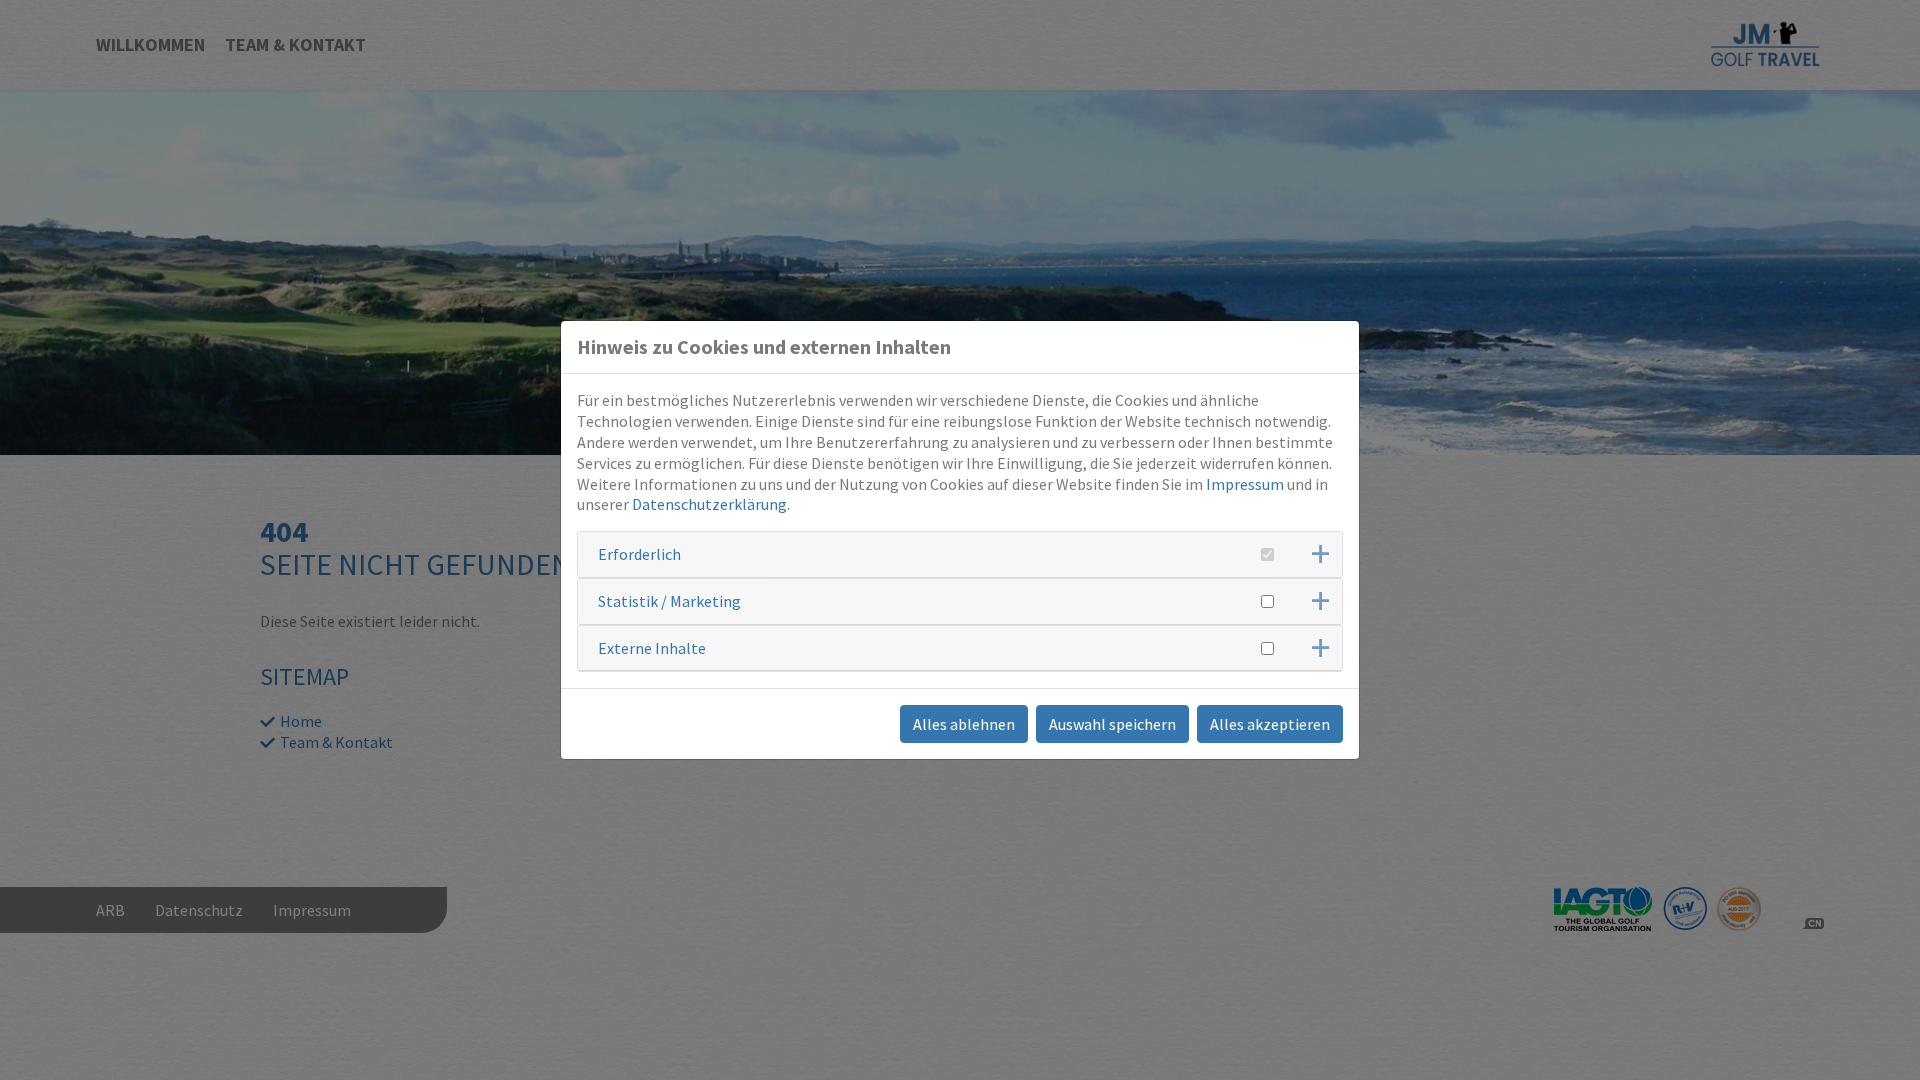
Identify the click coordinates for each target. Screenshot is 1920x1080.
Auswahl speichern (1112, 724)
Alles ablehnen (964, 724)
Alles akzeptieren (1270, 724)
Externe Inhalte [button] (652, 648)
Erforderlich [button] (639, 554)
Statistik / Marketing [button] (669, 601)
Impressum (1245, 484)
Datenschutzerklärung (709, 504)
